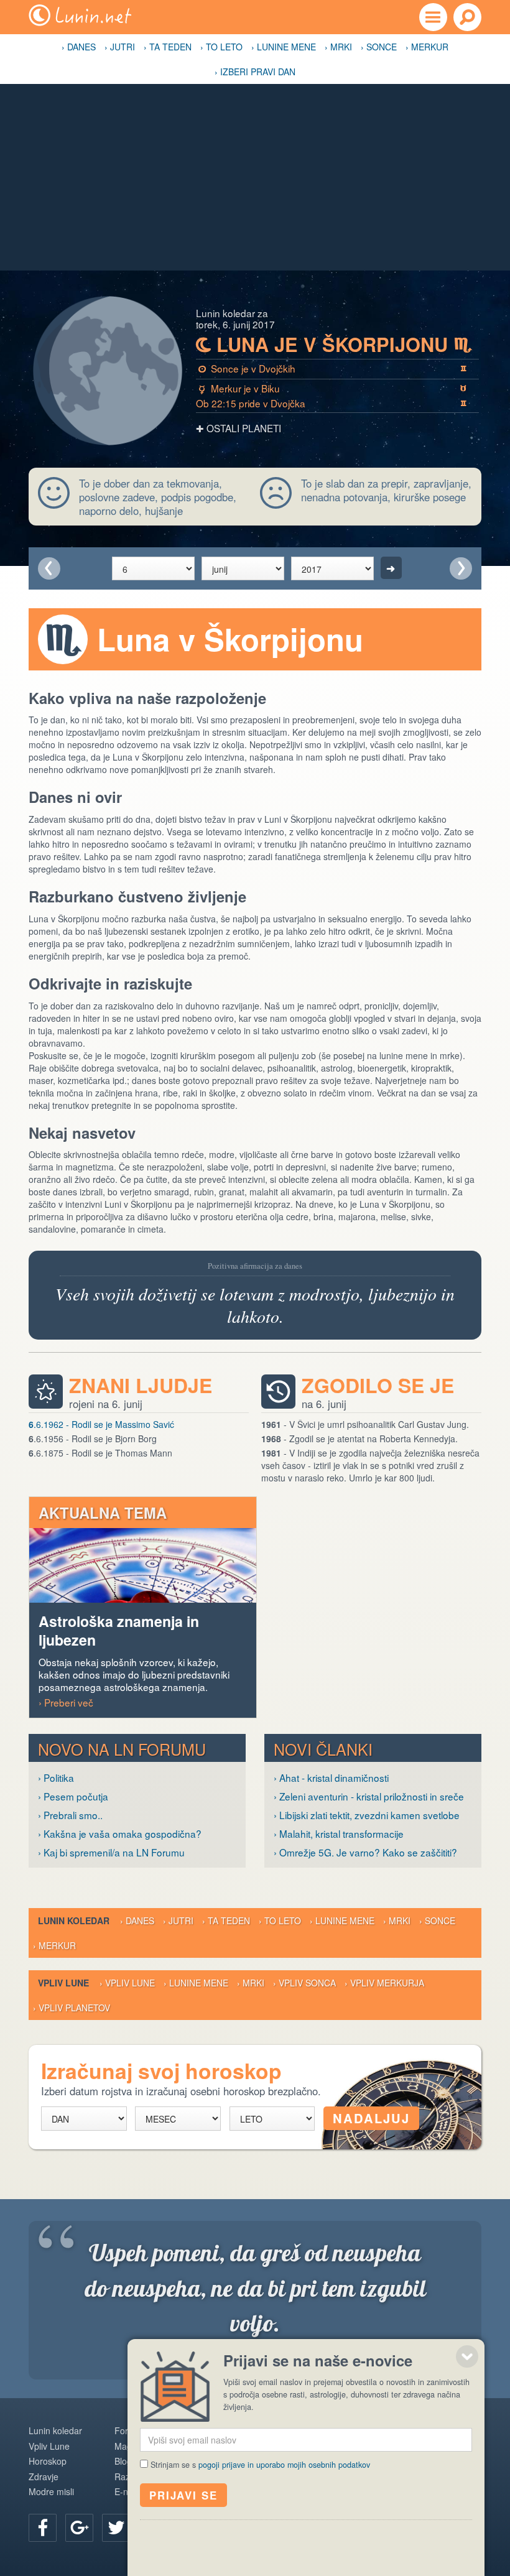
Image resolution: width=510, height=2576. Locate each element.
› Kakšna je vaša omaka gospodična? (120, 1833)
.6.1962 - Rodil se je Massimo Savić (101, 1424)
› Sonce (379, 47)
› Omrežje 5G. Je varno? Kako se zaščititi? (365, 1852)
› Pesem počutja (73, 1796)
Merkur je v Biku (333, 388)
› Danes (79, 47)
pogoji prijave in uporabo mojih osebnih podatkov (284, 2465)
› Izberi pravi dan (255, 72)
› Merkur (427, 47)
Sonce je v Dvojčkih (332, 368)
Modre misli (51, 2491)
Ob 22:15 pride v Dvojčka (331, 403)
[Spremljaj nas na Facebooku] (43, 2528)
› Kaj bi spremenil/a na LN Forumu (111, 1852)
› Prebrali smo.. (70, 1815)
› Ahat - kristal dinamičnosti (331, 1777)
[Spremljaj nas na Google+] (79, 2528)
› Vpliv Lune (127, 1983)
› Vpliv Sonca (304, 1983)
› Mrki (338, 47)
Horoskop (48, 2461)
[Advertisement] (255, 177)
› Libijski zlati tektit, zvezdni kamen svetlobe (367, 1815)
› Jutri (120, 47)
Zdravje (44, 2476)
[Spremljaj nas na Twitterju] (116, 2528)
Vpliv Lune (49, 2446)
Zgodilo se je (378, 1385)
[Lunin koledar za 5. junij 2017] (49, 568)
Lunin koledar (55, 2430)
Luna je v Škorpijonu (334, 345)
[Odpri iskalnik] (467, 17)
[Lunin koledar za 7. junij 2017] (461, 568)
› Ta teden (168, 47)
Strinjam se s (260, 2465)
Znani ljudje (141, 1385)
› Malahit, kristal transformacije (339, 1833)
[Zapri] (467, 2356)
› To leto (221, 47)
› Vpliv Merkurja (384, 1983)
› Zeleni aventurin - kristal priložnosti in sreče (369, 1796)
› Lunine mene (284, 47)
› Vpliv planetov (72, 2008)
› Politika (56, 1777)
